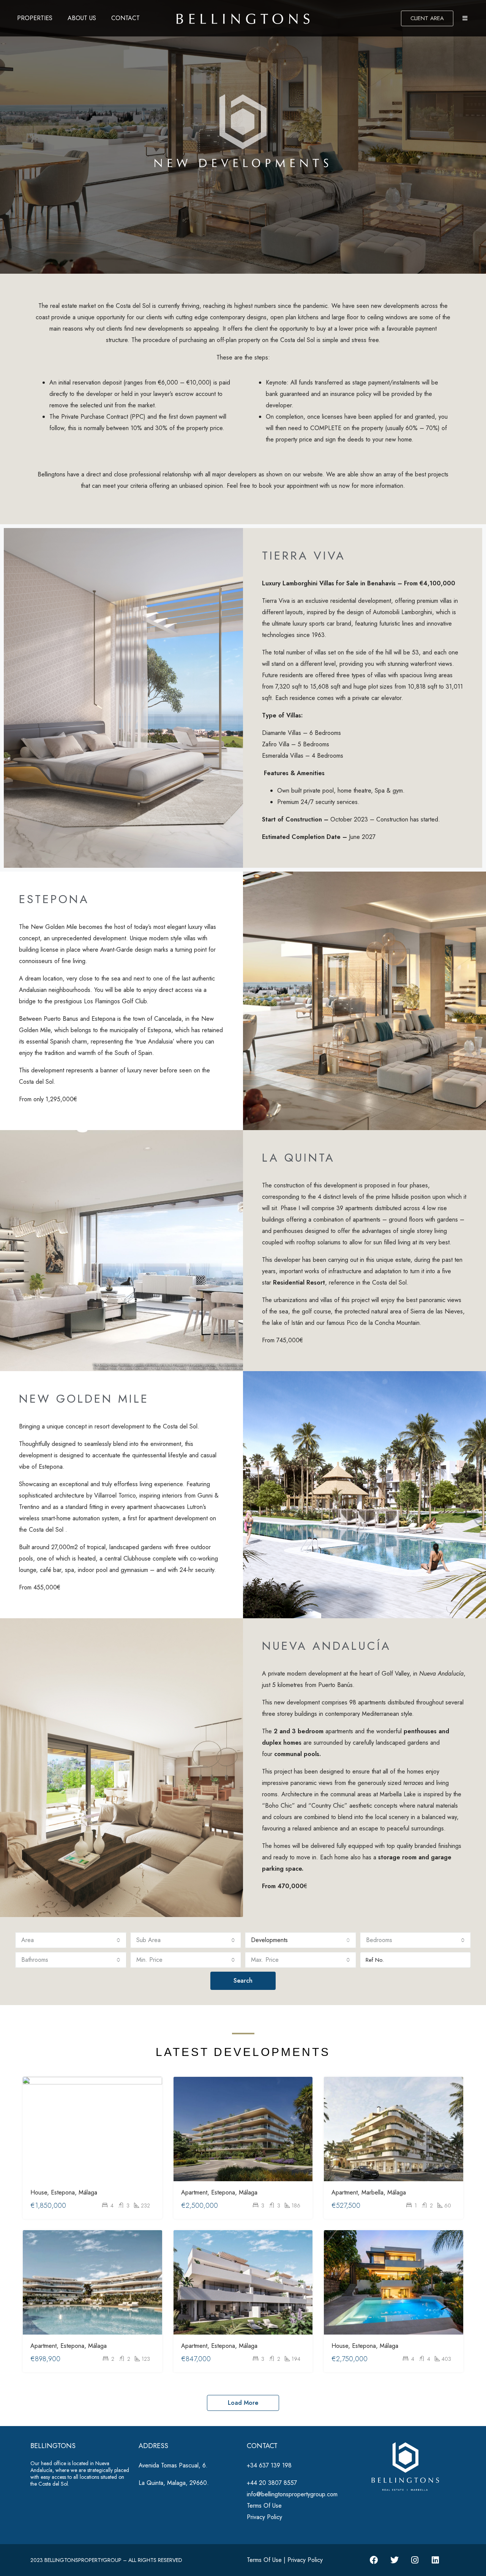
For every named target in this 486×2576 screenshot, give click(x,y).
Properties (35, 18)
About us (82, 18)
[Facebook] (374, 2560)
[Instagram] (415, 2560)
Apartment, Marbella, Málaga (369, 2192)
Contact (125, 18)
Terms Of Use (264, 2506)
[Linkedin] (436, 2560)
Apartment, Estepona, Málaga (219, 2192)
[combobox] (71, 1940)
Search (243, 1981)
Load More (243, 2403)
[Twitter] (394, 2560)
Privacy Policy (264, 2517)
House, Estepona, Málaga (64, 2192)
